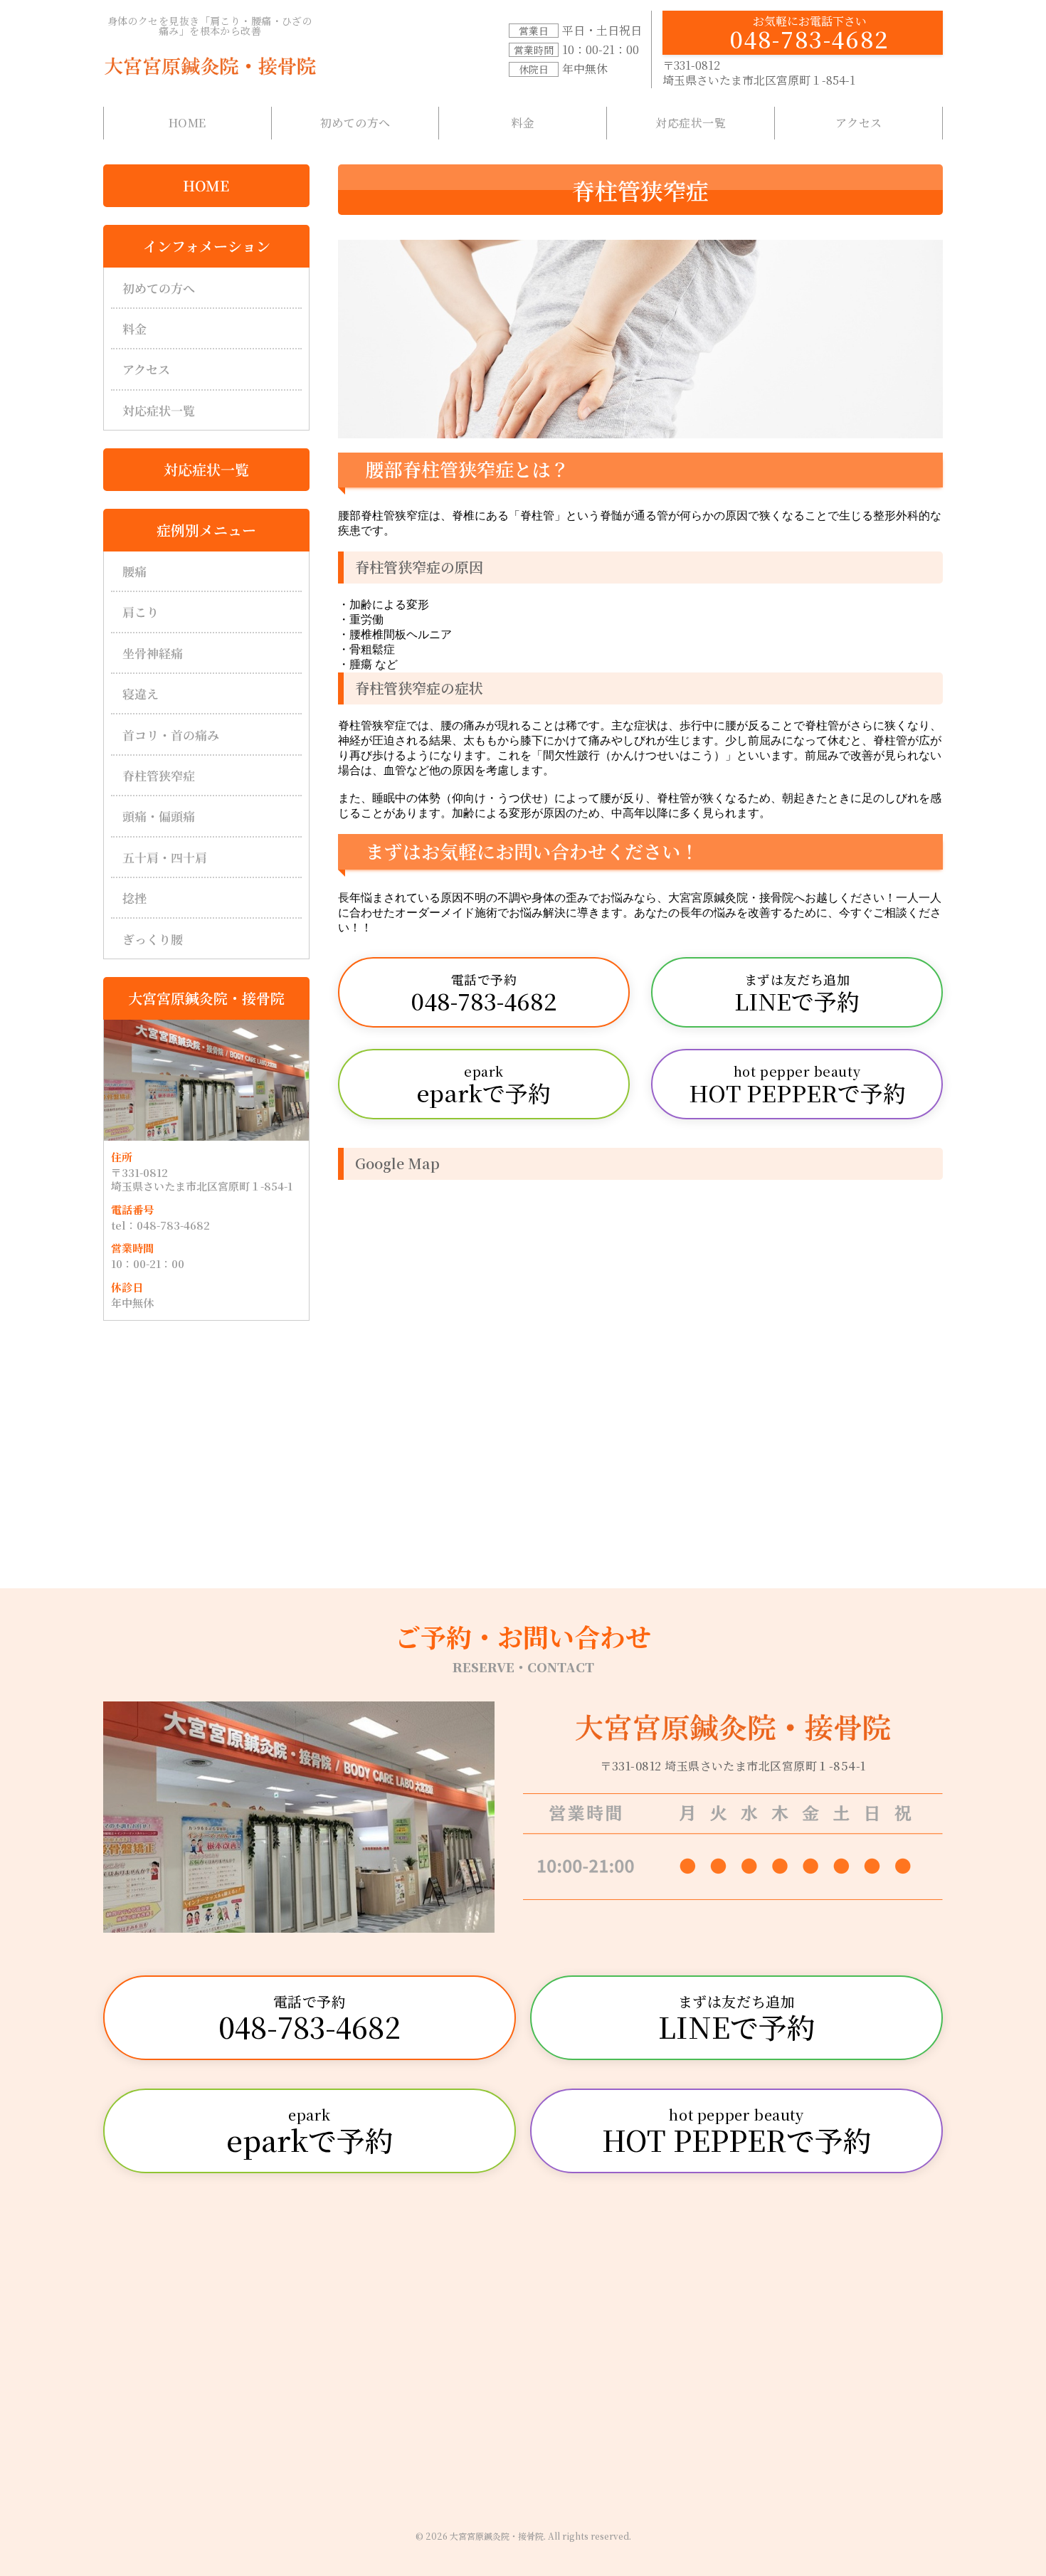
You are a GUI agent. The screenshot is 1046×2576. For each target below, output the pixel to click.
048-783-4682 (810, 34)
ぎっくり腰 (153, 939)
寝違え (141, 693)
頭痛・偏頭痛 (159, 816)
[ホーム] (210, 66)
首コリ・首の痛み (171, 735)
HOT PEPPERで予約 (797, 1085)
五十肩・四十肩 (165, 857)
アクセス (859, 123)
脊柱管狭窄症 (159, 775)
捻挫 (134, 898)
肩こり (141, 612)
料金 (523, 123)
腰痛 (134, 571)
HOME (187, 123)
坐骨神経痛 (153, 653)
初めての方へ (355, 123)
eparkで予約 (484, 1085)
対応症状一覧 (691, 123)
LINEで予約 (797, 993)
